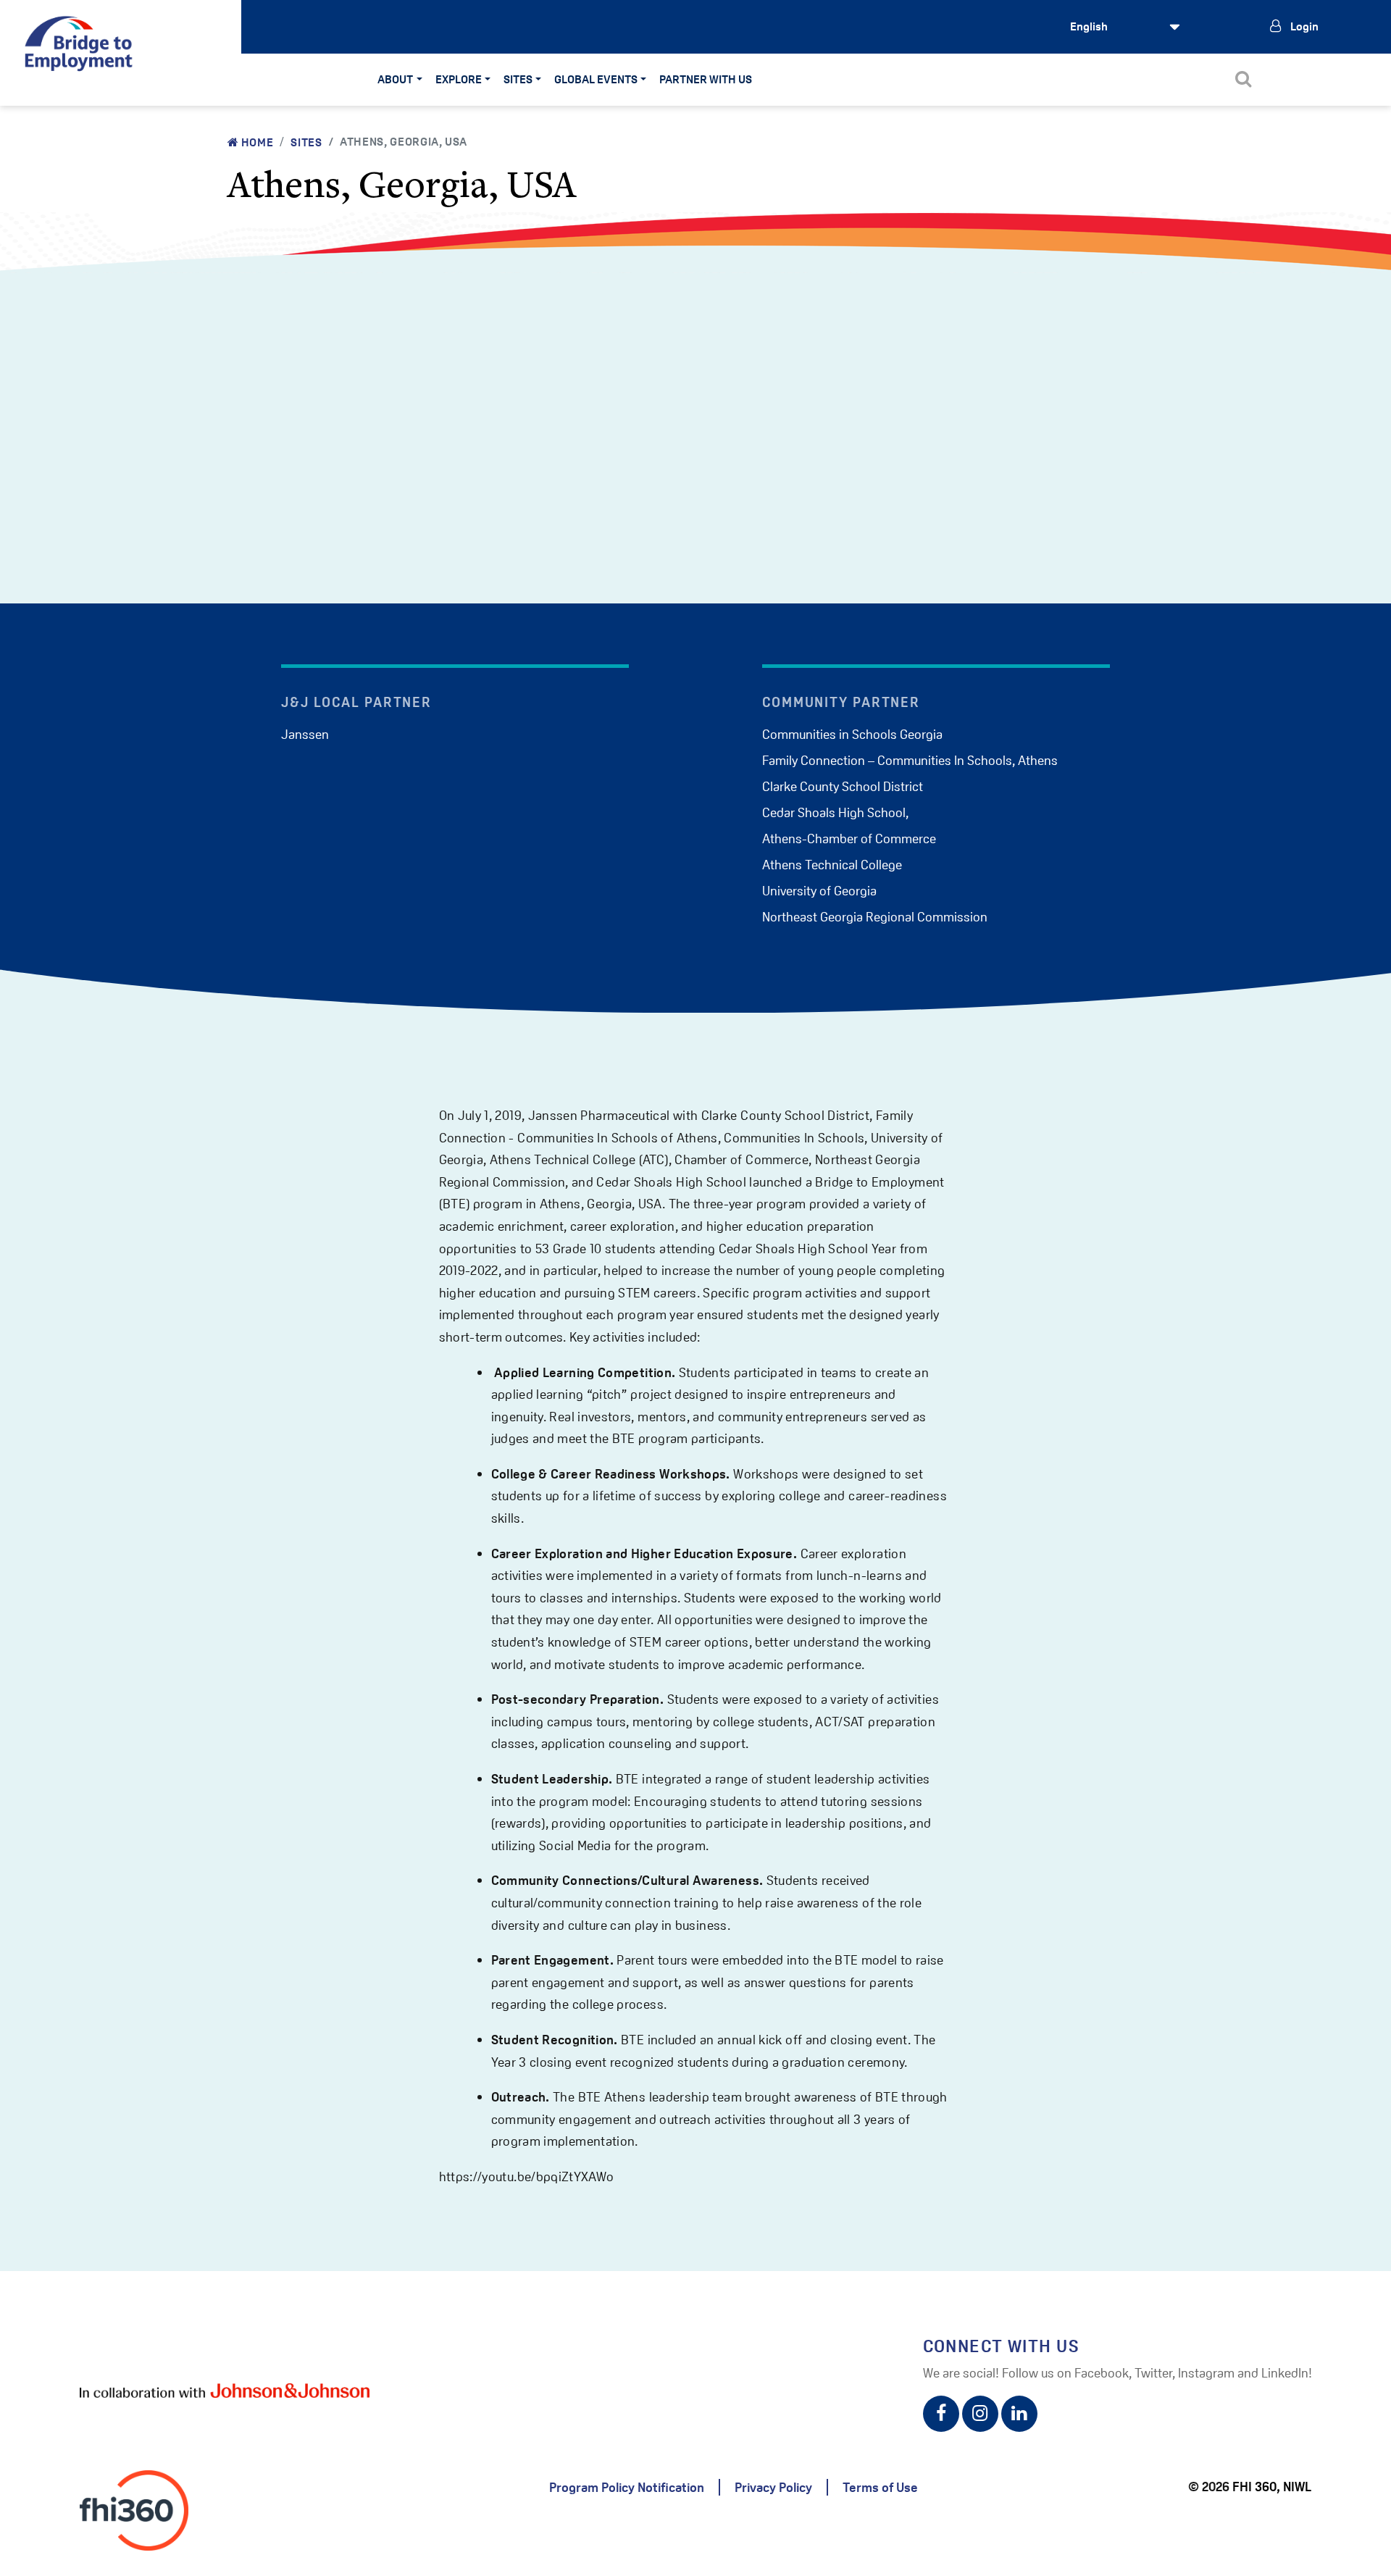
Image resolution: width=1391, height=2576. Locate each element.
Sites (306, 142)
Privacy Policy (773, 2487)
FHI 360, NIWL (1272, 2487)
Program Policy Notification (627, 2487)
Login (1303, 26)
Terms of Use (880, 2487)
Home (256, 142)
